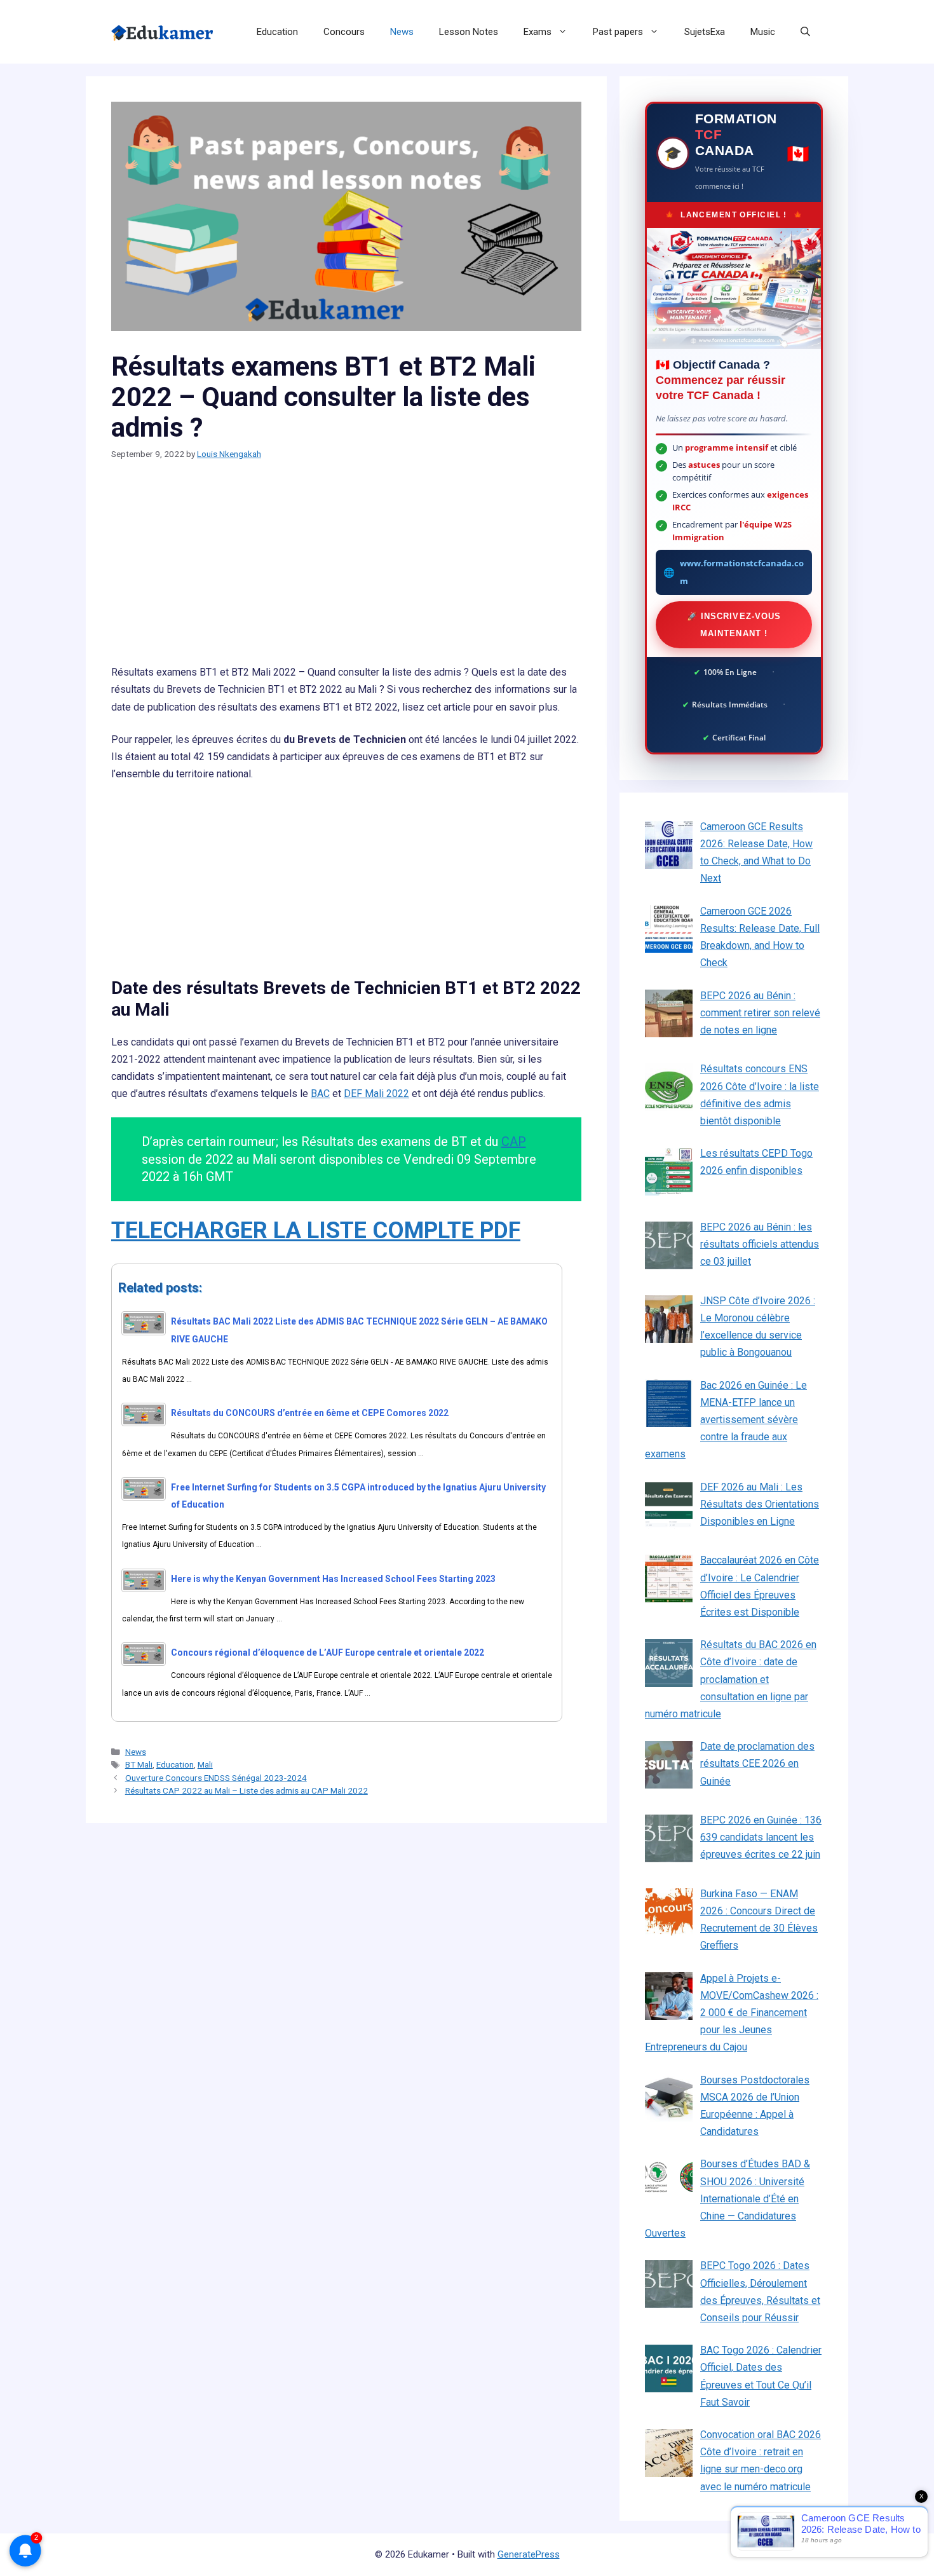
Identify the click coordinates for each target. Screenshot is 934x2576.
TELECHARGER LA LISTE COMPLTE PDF (316, 1230)
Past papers (618, 32)
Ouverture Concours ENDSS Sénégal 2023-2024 (216, 1778)
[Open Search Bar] (805, 32)
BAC (320, 1094)
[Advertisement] (346, 569)
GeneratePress (529, 2554)
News (402, 32)
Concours (344, 32)
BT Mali (139, 1764)
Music (763, 32)
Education (277, 32)
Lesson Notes (469, 32)
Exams (538, 32)
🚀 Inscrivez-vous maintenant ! (734, 625)
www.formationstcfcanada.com (742, 572)
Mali (205, 1764)
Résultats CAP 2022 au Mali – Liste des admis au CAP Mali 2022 (247, 1790)
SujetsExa (705, 32)
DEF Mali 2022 (376, 1094)
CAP (514, 1141)
